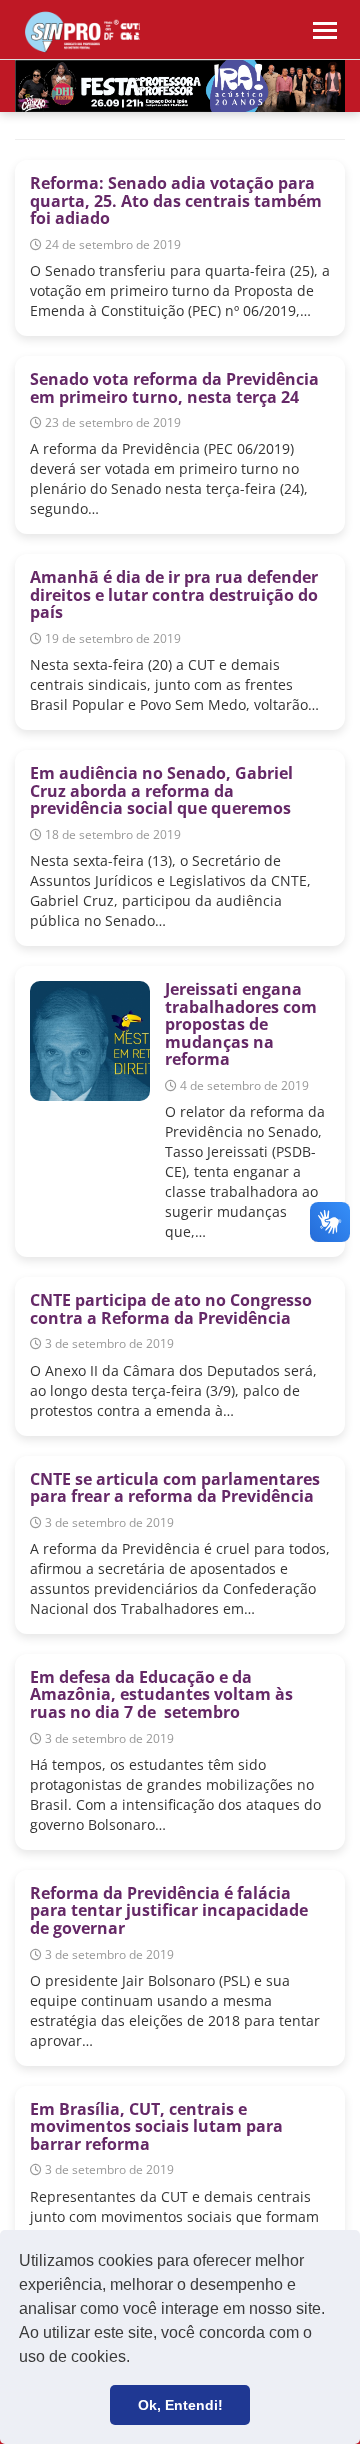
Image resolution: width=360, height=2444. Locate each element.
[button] (137, 2359)
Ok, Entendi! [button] (180, 2405)
